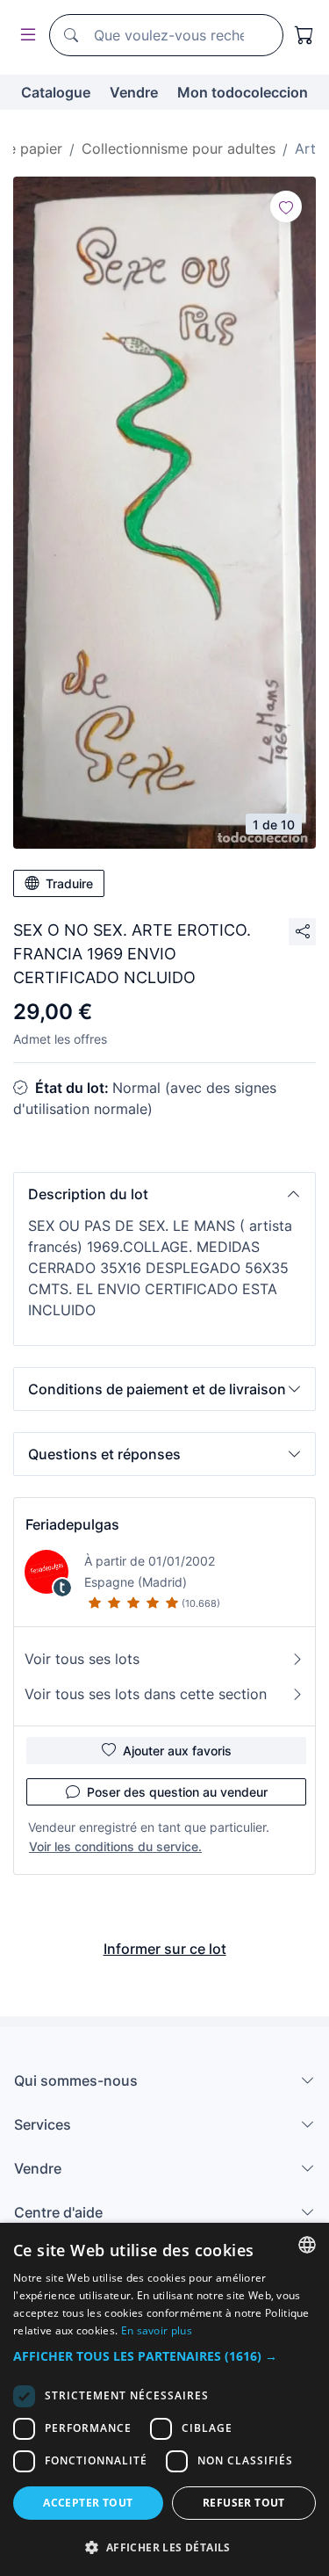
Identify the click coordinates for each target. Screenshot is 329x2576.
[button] (164, 1194)
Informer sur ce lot (165, 1949)
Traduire (69, 883)
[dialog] (164, 2399)
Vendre (134, 92)
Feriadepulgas (72, 1524)
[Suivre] (286, 206)
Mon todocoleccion (243, 92)
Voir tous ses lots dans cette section (146, 1694)
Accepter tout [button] (88, 2503)
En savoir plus (157, 2330)
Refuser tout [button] (244, 2503)
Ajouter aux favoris (177, 1751)
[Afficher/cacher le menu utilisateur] (25, 36)
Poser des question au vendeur (177, 1792)
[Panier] (304, 35)
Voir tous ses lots (82, 1659)
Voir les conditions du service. (115, 1846)
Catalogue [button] (56, 92)
